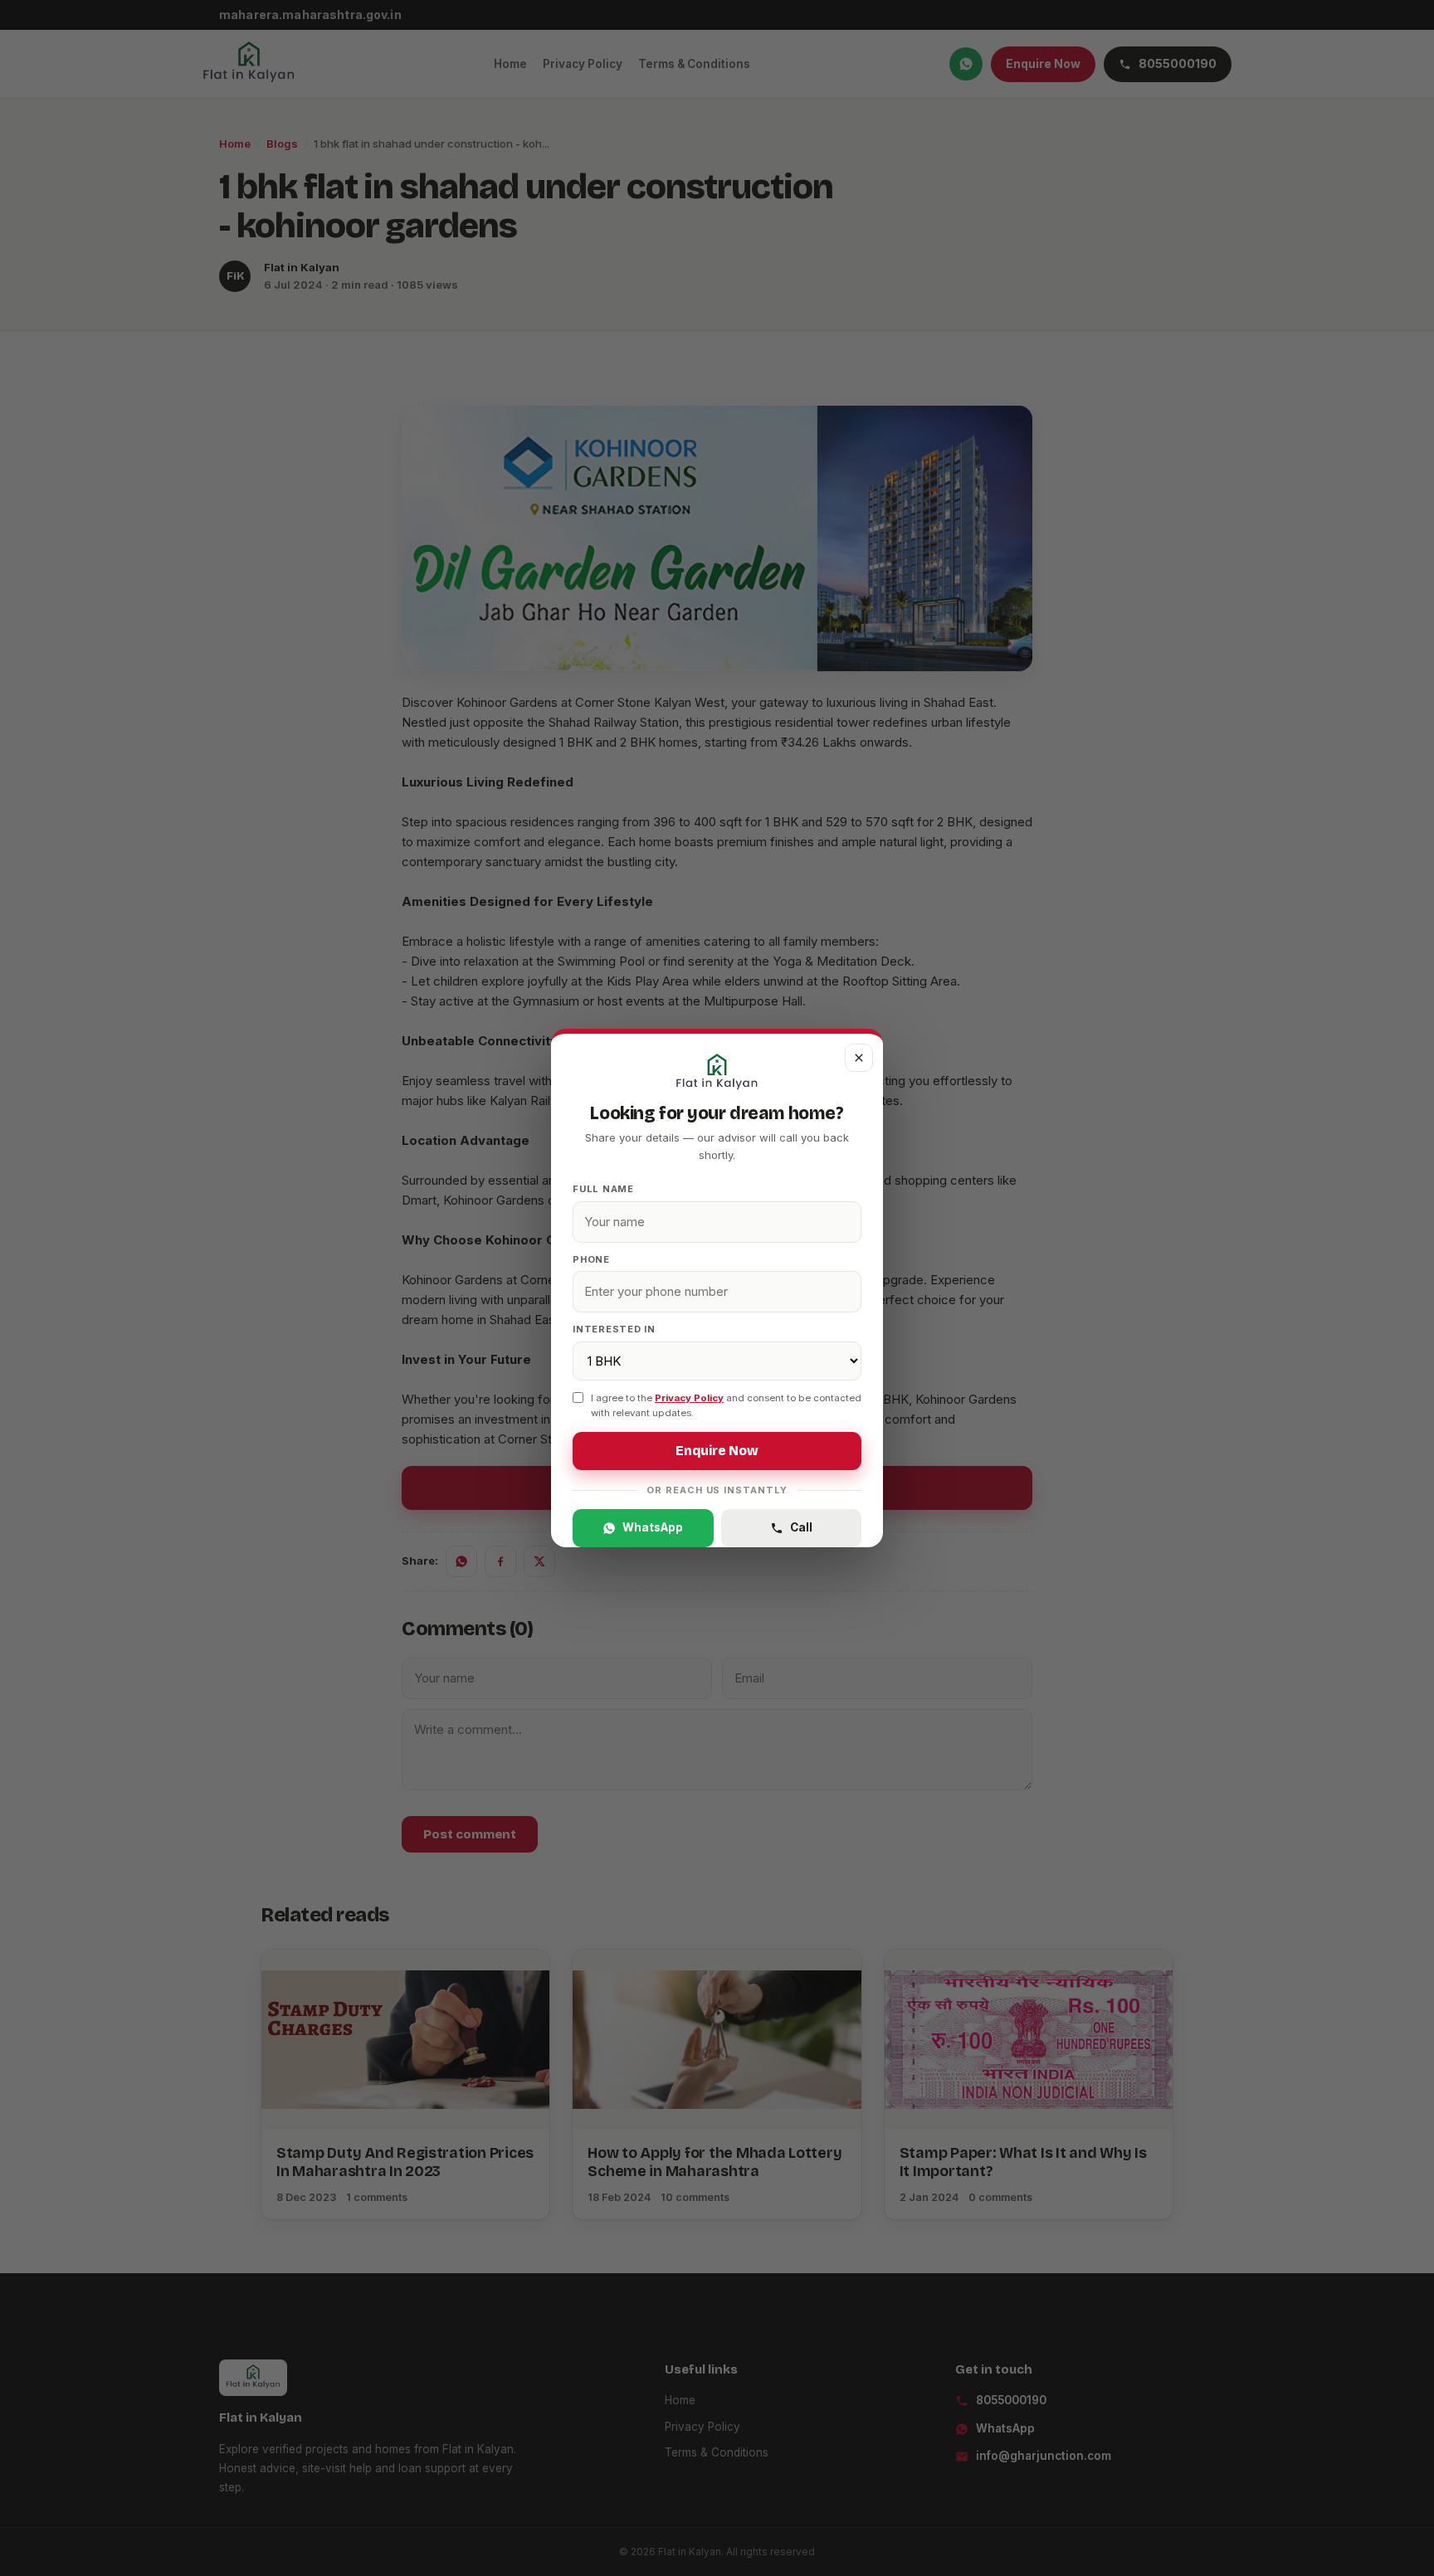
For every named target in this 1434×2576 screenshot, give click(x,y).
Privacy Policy (689, 1398)
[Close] (859, 1058)
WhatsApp (653, 1527)
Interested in (614, 1329)
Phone (591, 1259)
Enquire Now (717, 1451)
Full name (603, 1189)
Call (801, 1527)
